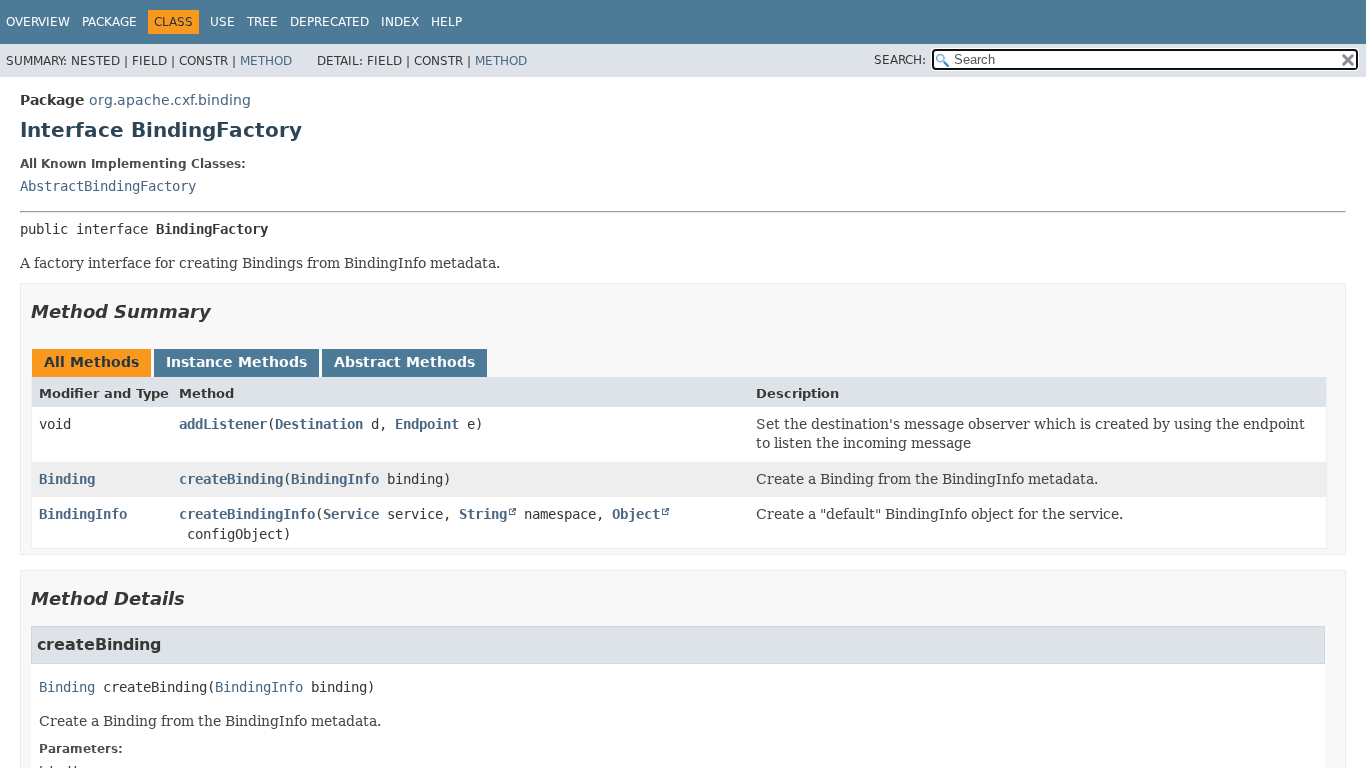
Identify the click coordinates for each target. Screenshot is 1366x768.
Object (636, 514)
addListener (223, 424)
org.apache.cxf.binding (170, 100)
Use (222, 22)
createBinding (231, 479)
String (483, 514)
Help (446, 22)
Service (351, 514)
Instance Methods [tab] (236, 362)
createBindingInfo (247, 514)
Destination (319, 424)
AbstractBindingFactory (108, 186)
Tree (262, 22)
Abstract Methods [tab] (404, 362)
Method (266, 61)
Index (400, 22)
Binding (67, 479)
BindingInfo (335, 479)
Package (109, 22)
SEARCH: (900, 60)
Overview (38, 22)
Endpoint (427, 424)
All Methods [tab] (91, 362)
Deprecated (329, 22)
